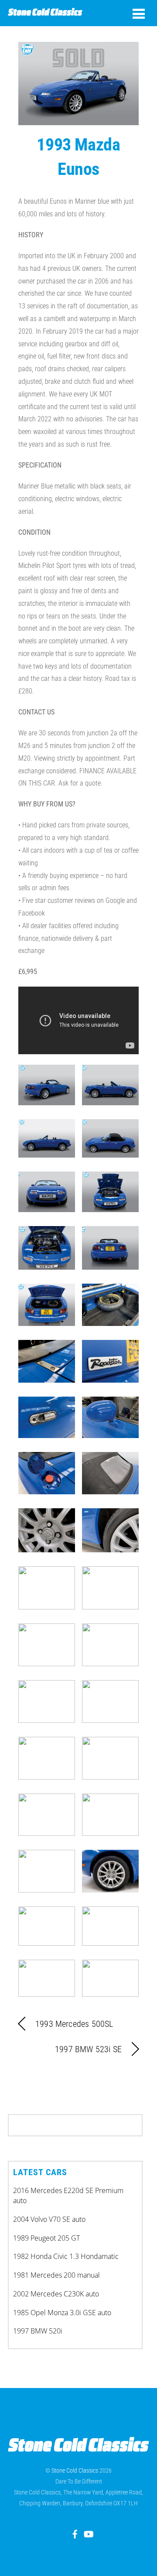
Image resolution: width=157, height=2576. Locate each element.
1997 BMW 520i (38, 2331)
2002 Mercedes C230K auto (56, 2294)
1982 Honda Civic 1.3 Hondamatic (66, 2256)
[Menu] (139, 14)
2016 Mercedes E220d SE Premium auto (68, 2195)
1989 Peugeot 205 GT (46, 2238)
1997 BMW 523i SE (88, 2049)
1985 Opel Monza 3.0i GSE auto (62, 2313)
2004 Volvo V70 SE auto (49, 2219)
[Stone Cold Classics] (45, 12)
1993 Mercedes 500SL (74, 2024)
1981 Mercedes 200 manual (56, 2275)
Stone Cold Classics (75, 2470)
